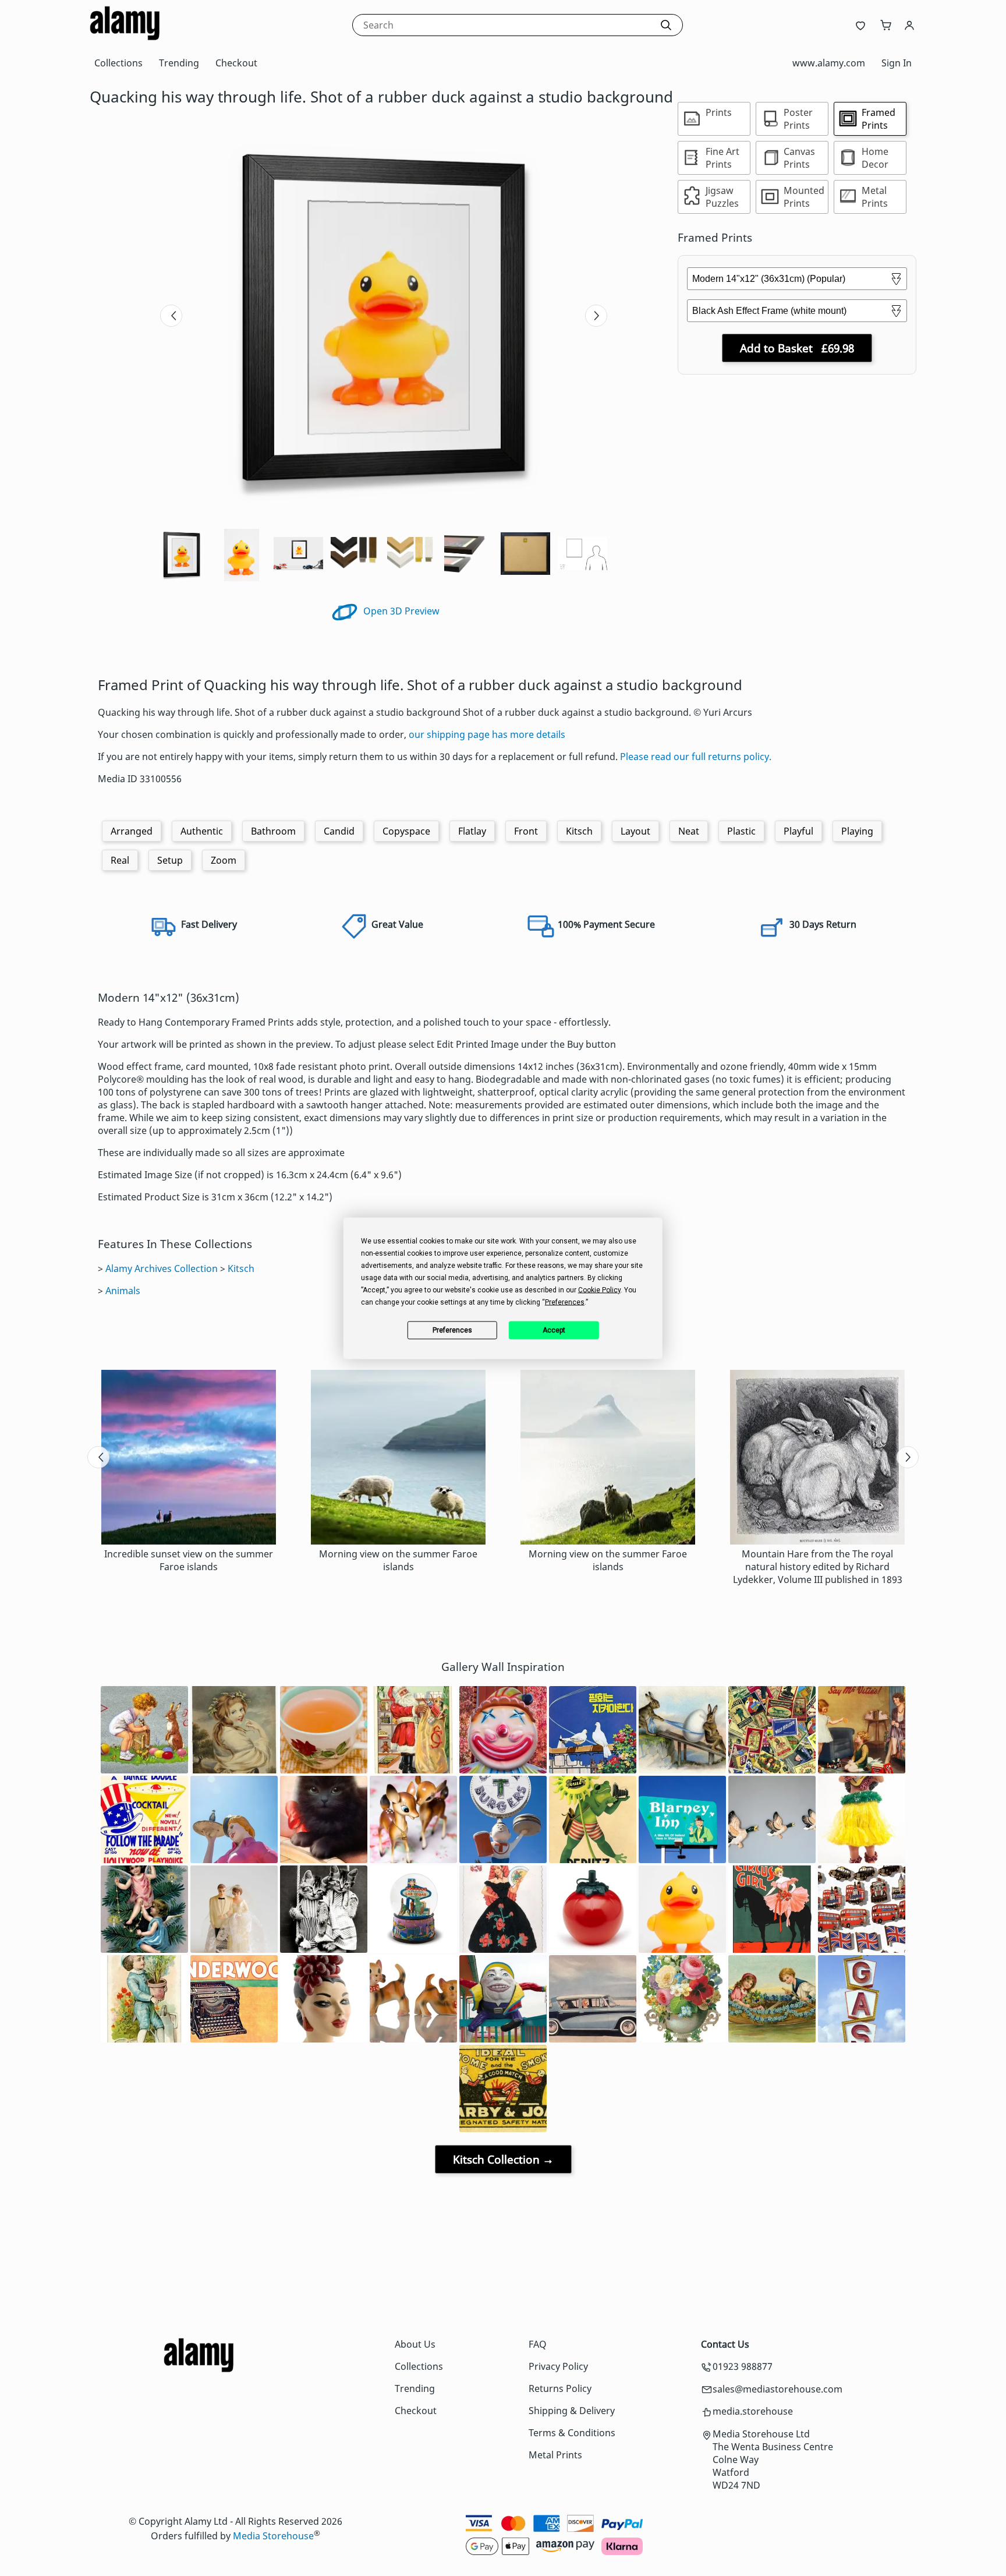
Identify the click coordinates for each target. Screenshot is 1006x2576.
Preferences (452, 1330)
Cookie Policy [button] (599, 1289)
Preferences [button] (565, 1302)
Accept (554, 1330)
